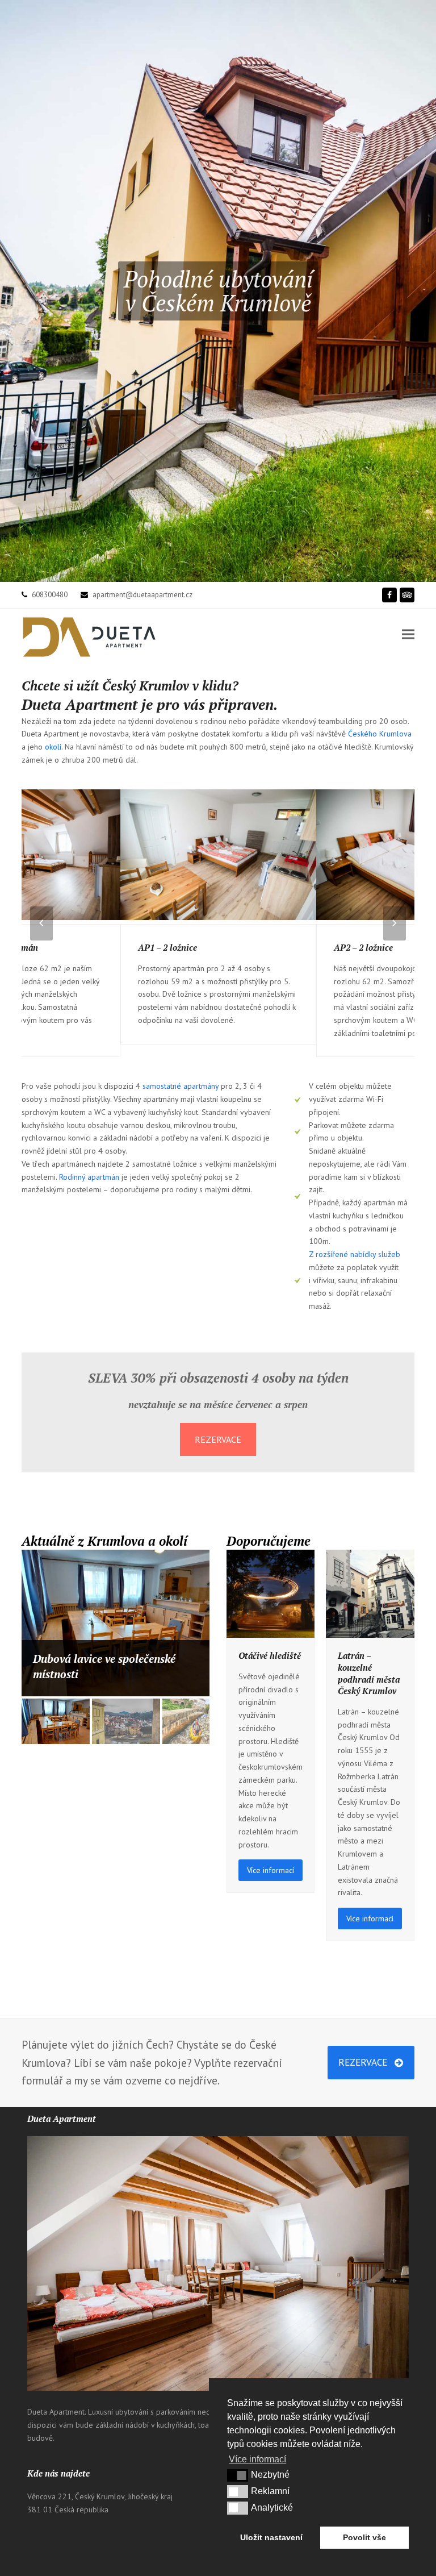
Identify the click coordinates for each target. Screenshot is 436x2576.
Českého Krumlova (380, 734)
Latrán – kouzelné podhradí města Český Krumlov (369, 1673)
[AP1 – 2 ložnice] (219, 856)
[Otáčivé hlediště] (271, 1593)
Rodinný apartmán (89, 1177)
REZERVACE (218, 1439)
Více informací (271, 1870)
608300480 (50, 595)
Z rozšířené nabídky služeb (355, 1254)
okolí (53, 747)
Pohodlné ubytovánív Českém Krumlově (218, 291)
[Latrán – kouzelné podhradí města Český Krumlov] (370, 1593)
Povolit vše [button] (364, 2537)
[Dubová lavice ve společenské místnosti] (116, 1623)
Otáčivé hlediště (270, 1655)
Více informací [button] (257, 2459)
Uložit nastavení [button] (271, 2537)
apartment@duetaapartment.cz (142, 595)
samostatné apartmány (181, 1086)
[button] (408, 634)
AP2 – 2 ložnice (363, 947)
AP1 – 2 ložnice (167, 947)
